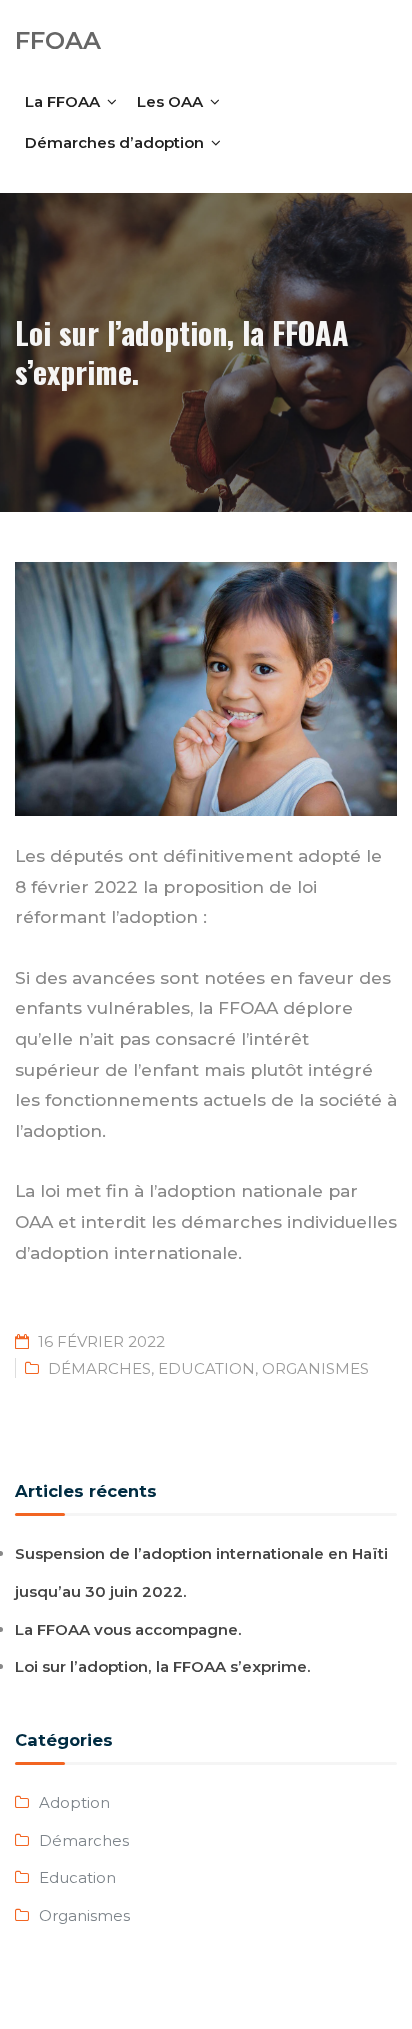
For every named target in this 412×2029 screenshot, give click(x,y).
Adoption (74, 1802)
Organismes (315, 1368)
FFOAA (58, 40)
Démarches (99, 1368)
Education (206, 1368)
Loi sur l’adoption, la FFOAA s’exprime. (163, 1666)
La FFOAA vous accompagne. (128, 1629)
